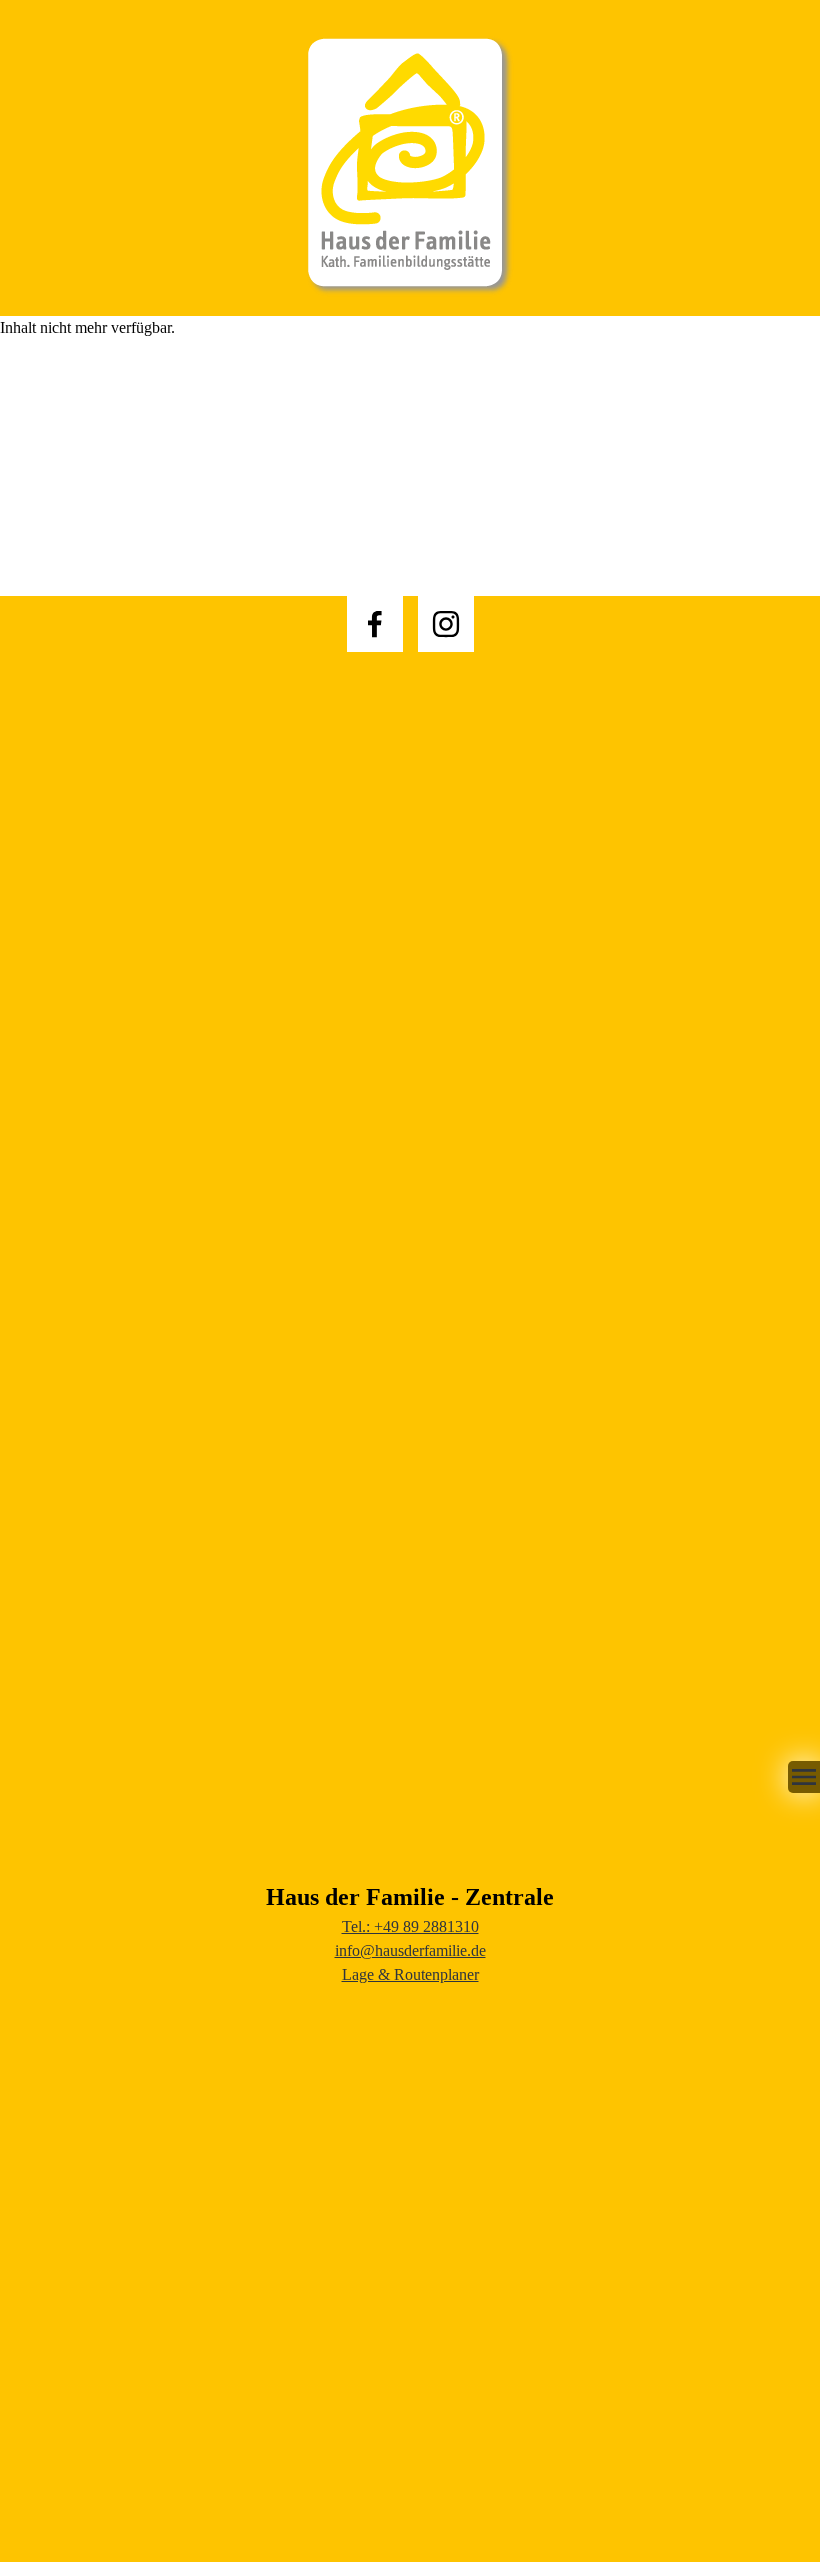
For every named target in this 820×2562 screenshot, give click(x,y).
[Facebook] (375, 624)
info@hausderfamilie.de (410, 1950)
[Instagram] (446, 624)
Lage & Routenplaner (410, 1974)
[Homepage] (410, 158)
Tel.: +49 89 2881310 (410, 1926)
